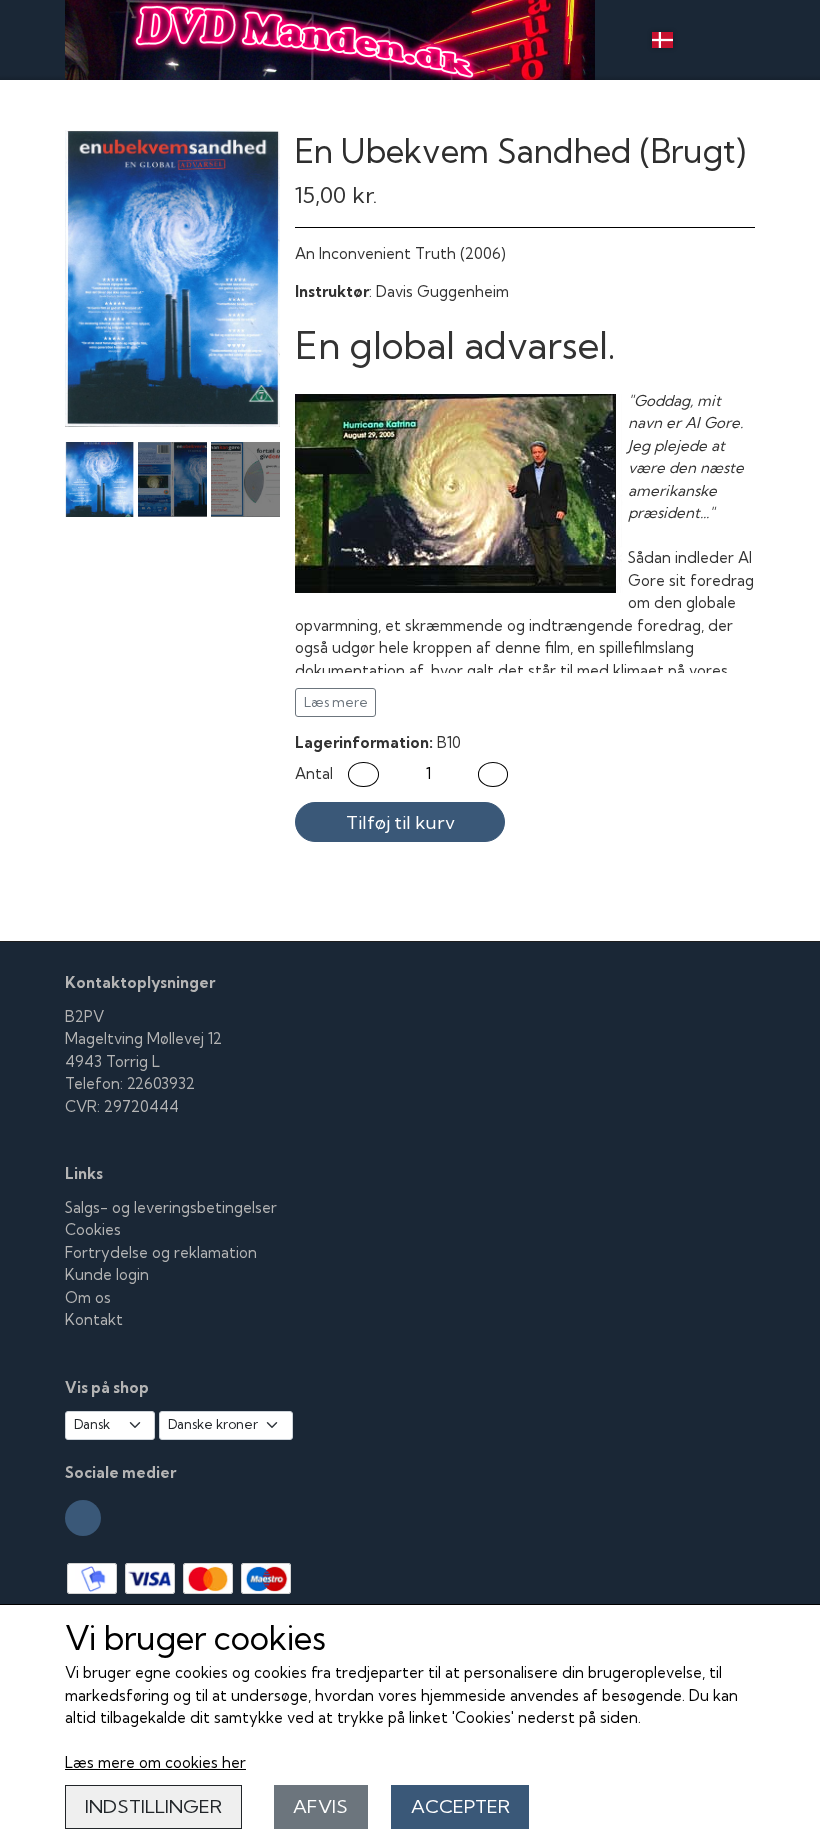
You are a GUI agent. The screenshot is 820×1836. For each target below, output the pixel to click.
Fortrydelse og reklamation (161, 1252)
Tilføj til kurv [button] (400, 822)
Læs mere (336, 702)
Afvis (320, 1806)
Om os (88, 1297)
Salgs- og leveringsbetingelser (171, 1207)
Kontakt (94, 1319)
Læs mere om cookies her (155, 1762)
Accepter (460, 1806)
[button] (363, 774)
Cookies (93, 1229)
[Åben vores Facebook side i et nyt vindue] (83, 1518)
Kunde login (107, 1274)
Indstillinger (153, 1806)
